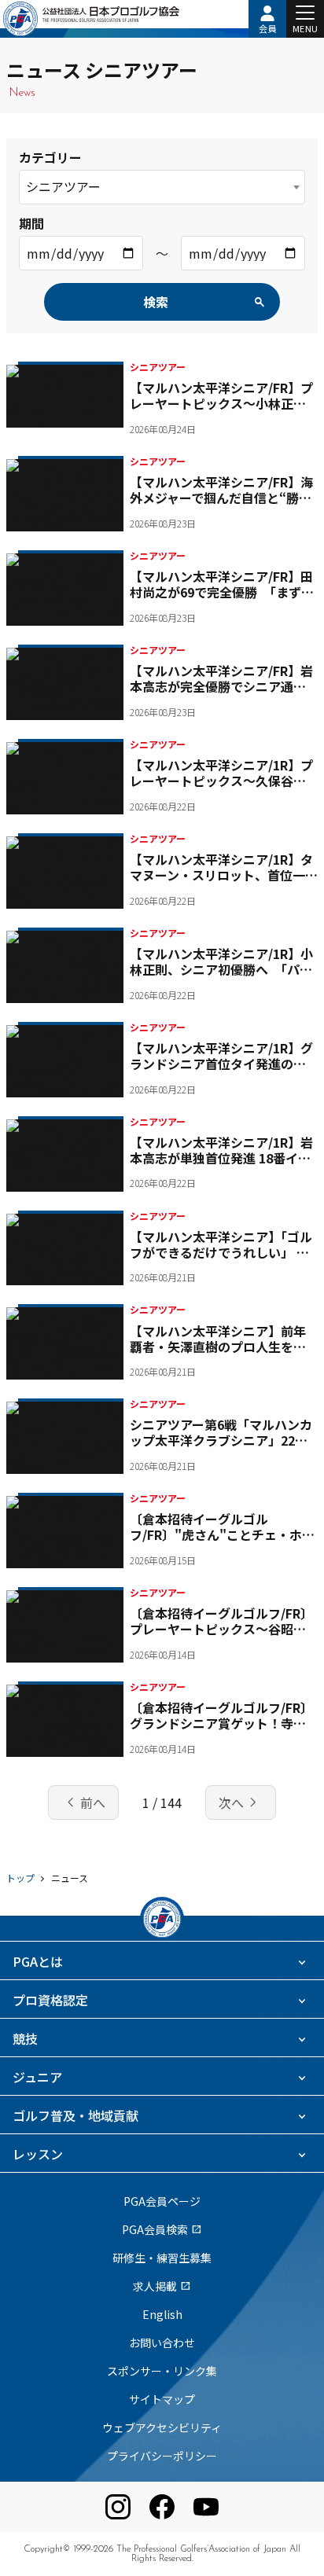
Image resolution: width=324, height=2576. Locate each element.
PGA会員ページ (162, 2201)
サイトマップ (162, 2399)
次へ (241, 1802)
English (162, 2314)
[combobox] (162, 187)
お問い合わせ (162, 2343)
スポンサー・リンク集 (162, 2371)
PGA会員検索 (162, 2229)
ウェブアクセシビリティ (162, 2427)
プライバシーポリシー (162, 2456)
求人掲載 (162, 2286)
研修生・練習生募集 (162, 2258)
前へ (83, 1802)
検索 (156, 302)
